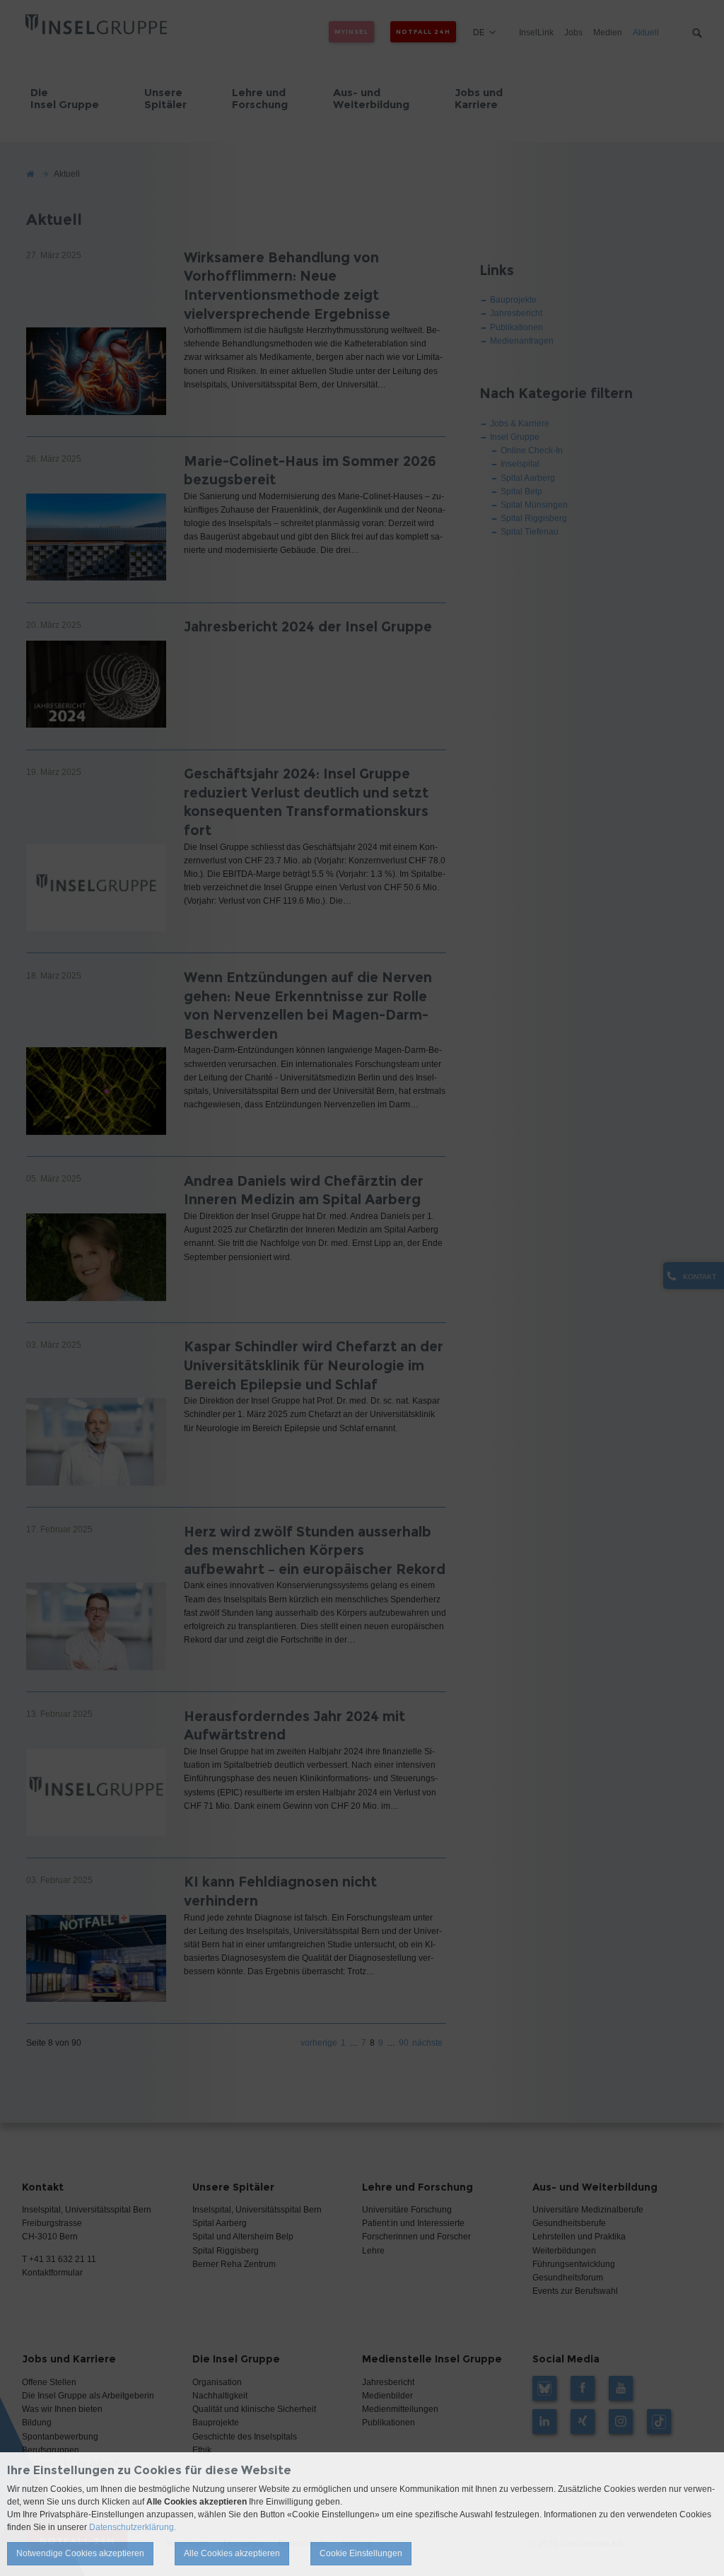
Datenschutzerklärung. (133, 2527)
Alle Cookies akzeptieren (232, 2553)
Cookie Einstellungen (361, 2553)
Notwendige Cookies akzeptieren (80, 2553)
